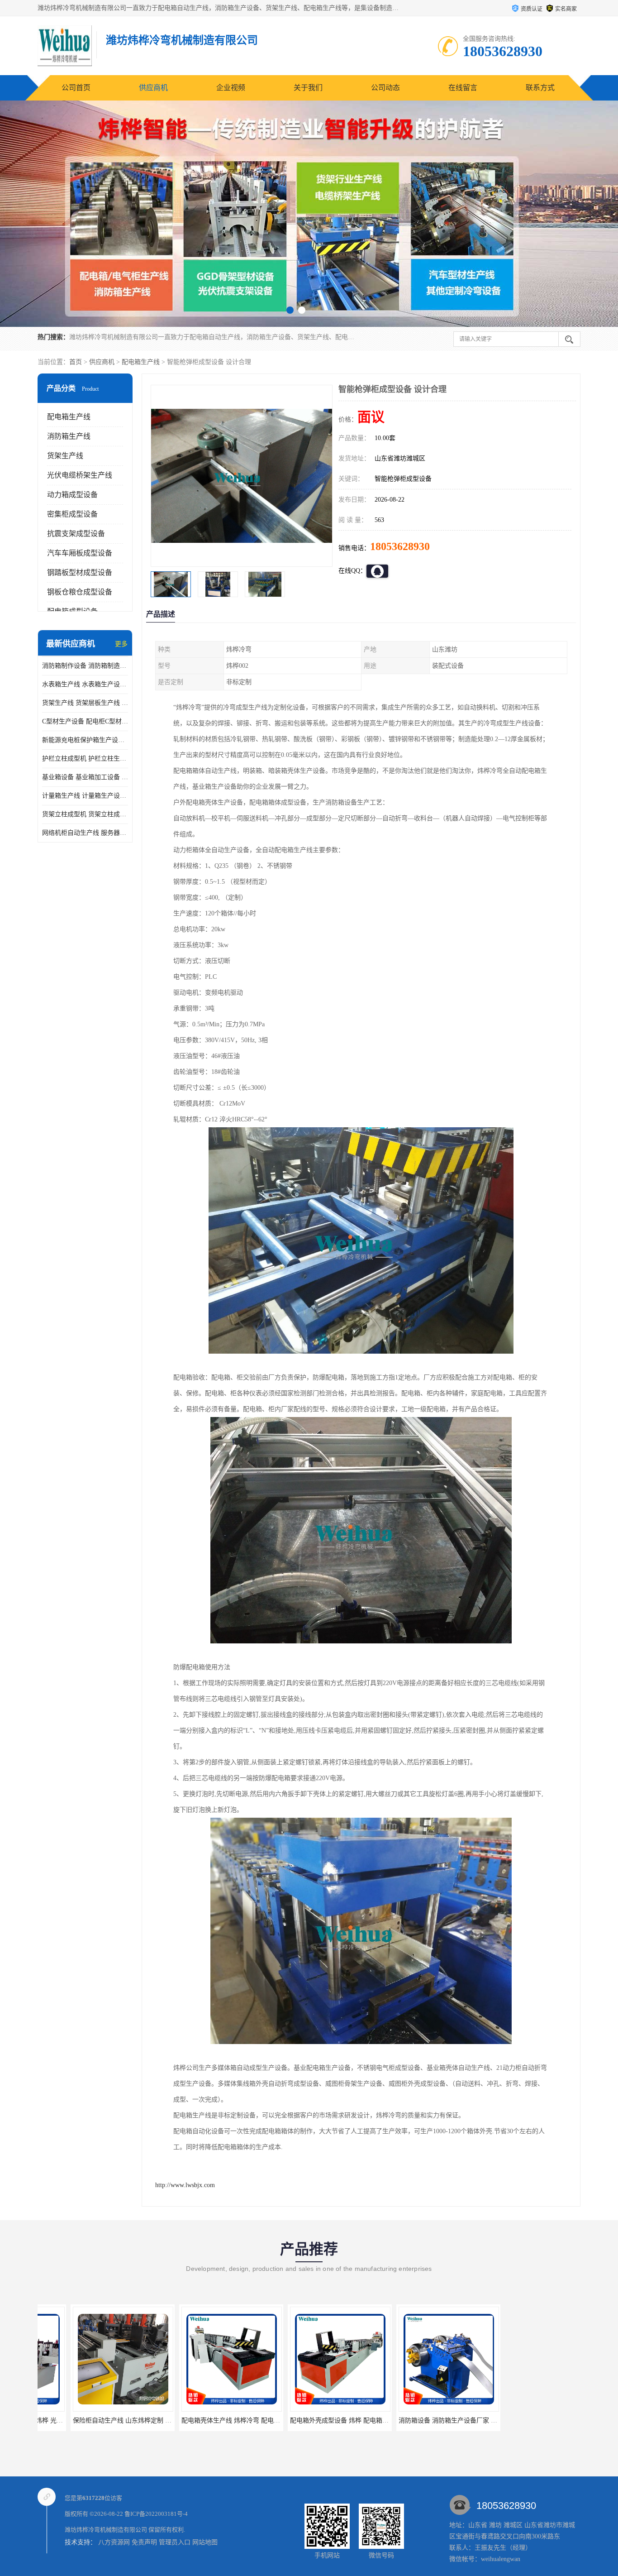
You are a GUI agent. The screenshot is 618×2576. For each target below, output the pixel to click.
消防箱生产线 (69, 436)
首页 (76, 362)
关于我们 (308, 88)
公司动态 (385, 88)
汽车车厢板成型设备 (80, 553)
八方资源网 (114, 2542)
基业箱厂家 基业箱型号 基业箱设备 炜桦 (531, 2420)
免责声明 (144, 2542)
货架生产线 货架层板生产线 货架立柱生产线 (85, 703)
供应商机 (153, 88)
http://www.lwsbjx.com (185, 2185)
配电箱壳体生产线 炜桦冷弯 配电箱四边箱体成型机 (111, 2420)
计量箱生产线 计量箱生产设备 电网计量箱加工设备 (85, 796)
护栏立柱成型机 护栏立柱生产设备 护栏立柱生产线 (85, 759)
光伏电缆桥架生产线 (80, 475)
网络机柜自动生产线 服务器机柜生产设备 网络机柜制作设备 (85, 833)
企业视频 (231, 88)
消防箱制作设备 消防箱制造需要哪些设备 (85, 666)
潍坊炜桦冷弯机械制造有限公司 (106, 2530)
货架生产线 (65, 456)
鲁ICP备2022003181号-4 (156, 2514)
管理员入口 (175, 2542)
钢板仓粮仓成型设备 (80, 592)
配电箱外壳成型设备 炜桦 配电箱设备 (201, 2420)
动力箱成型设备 (72, 495)
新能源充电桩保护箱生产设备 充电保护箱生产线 (85, 740)
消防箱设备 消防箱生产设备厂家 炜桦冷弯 (316, 2420)
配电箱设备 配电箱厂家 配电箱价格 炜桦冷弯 (428, 2420)
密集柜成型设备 (72, 514)
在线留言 (463, 88)
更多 (121, 644)
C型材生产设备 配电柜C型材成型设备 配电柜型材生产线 (85, 721)
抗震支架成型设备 (76, 534)
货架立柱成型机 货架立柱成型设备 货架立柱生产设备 (85, 814)
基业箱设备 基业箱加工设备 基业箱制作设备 (85, 777)
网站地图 (205, 2542)
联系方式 (540, 88)
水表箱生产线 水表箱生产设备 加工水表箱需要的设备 (85, 684)
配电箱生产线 (141, 362)
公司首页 (76, 88)
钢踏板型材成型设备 (80, 572)
